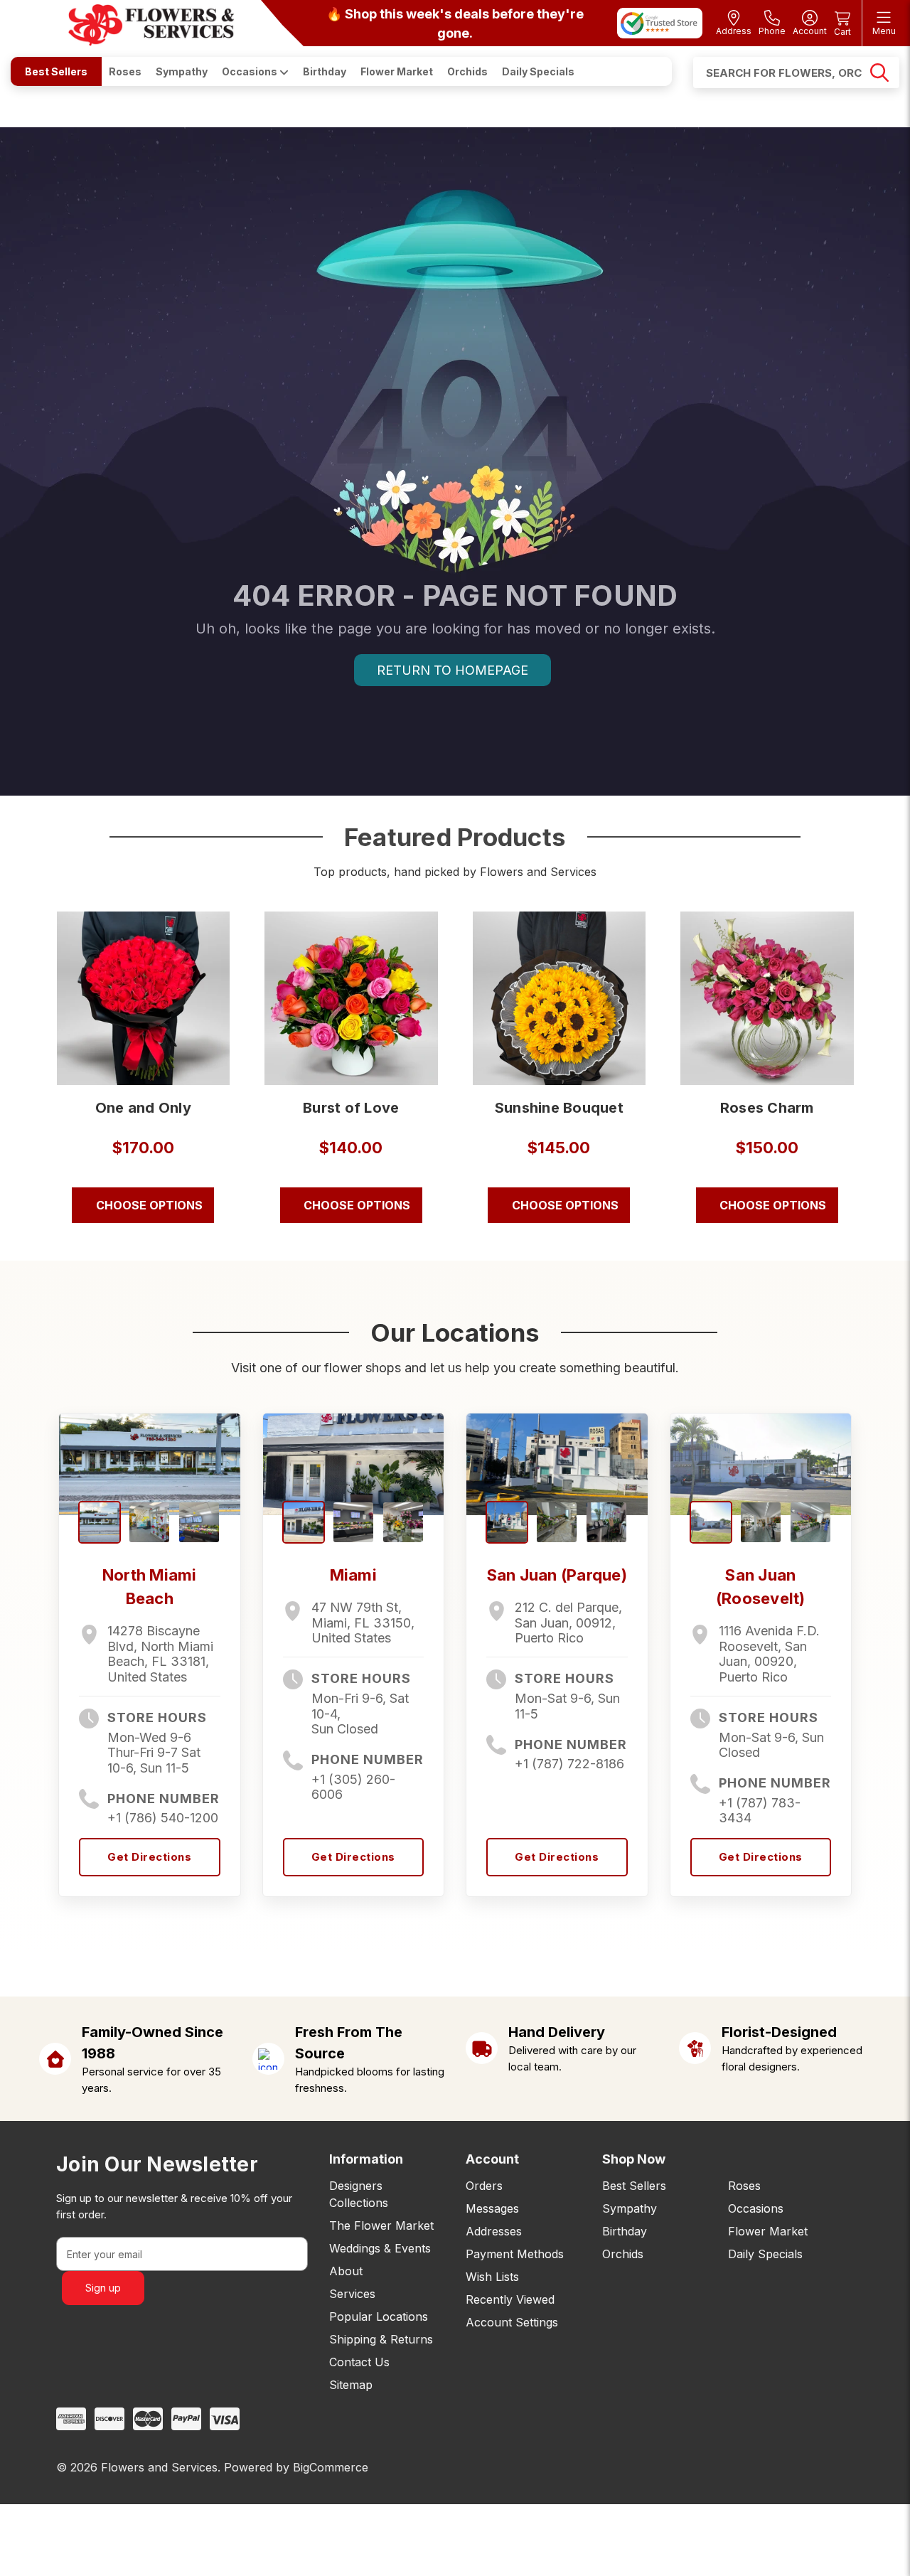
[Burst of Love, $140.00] (351, 998)
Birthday (325, 71)
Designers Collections (359, 2194)
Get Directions (149, 1857)
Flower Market (397, 71)
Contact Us (359, 2362)
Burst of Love (351, 1108)
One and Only (143, 1108)
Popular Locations (379, 2316)
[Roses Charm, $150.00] (767, 998)
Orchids (467, 71)
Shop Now (634, 2159)
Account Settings (512, 2322)
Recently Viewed (510, 2299)
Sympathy (182, 71)
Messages (492, 2208)
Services (352, 2294)
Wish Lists (492, 2277)
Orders (484, 2186)
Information (366, 2159)
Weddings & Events (380, 2248)
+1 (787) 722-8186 (569, 1764)
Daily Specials (538, 71)
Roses (125, 71)
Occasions (251, 71)
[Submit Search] (879, 73)
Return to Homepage (453, 670)
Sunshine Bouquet (559, 1108)
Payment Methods (515, 2254)
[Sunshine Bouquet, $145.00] (560, 998)
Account (492, 2159)
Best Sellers (56, 71)
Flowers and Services (159, 2467)
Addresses (494, 2231)
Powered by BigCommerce (296, 2467)
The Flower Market (381, 2225)
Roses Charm (767, 1108)
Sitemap (351, 2385)
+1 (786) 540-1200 (163, 1818)
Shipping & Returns (381, 2339)
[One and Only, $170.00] (144, 998)
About (346, 2271)
